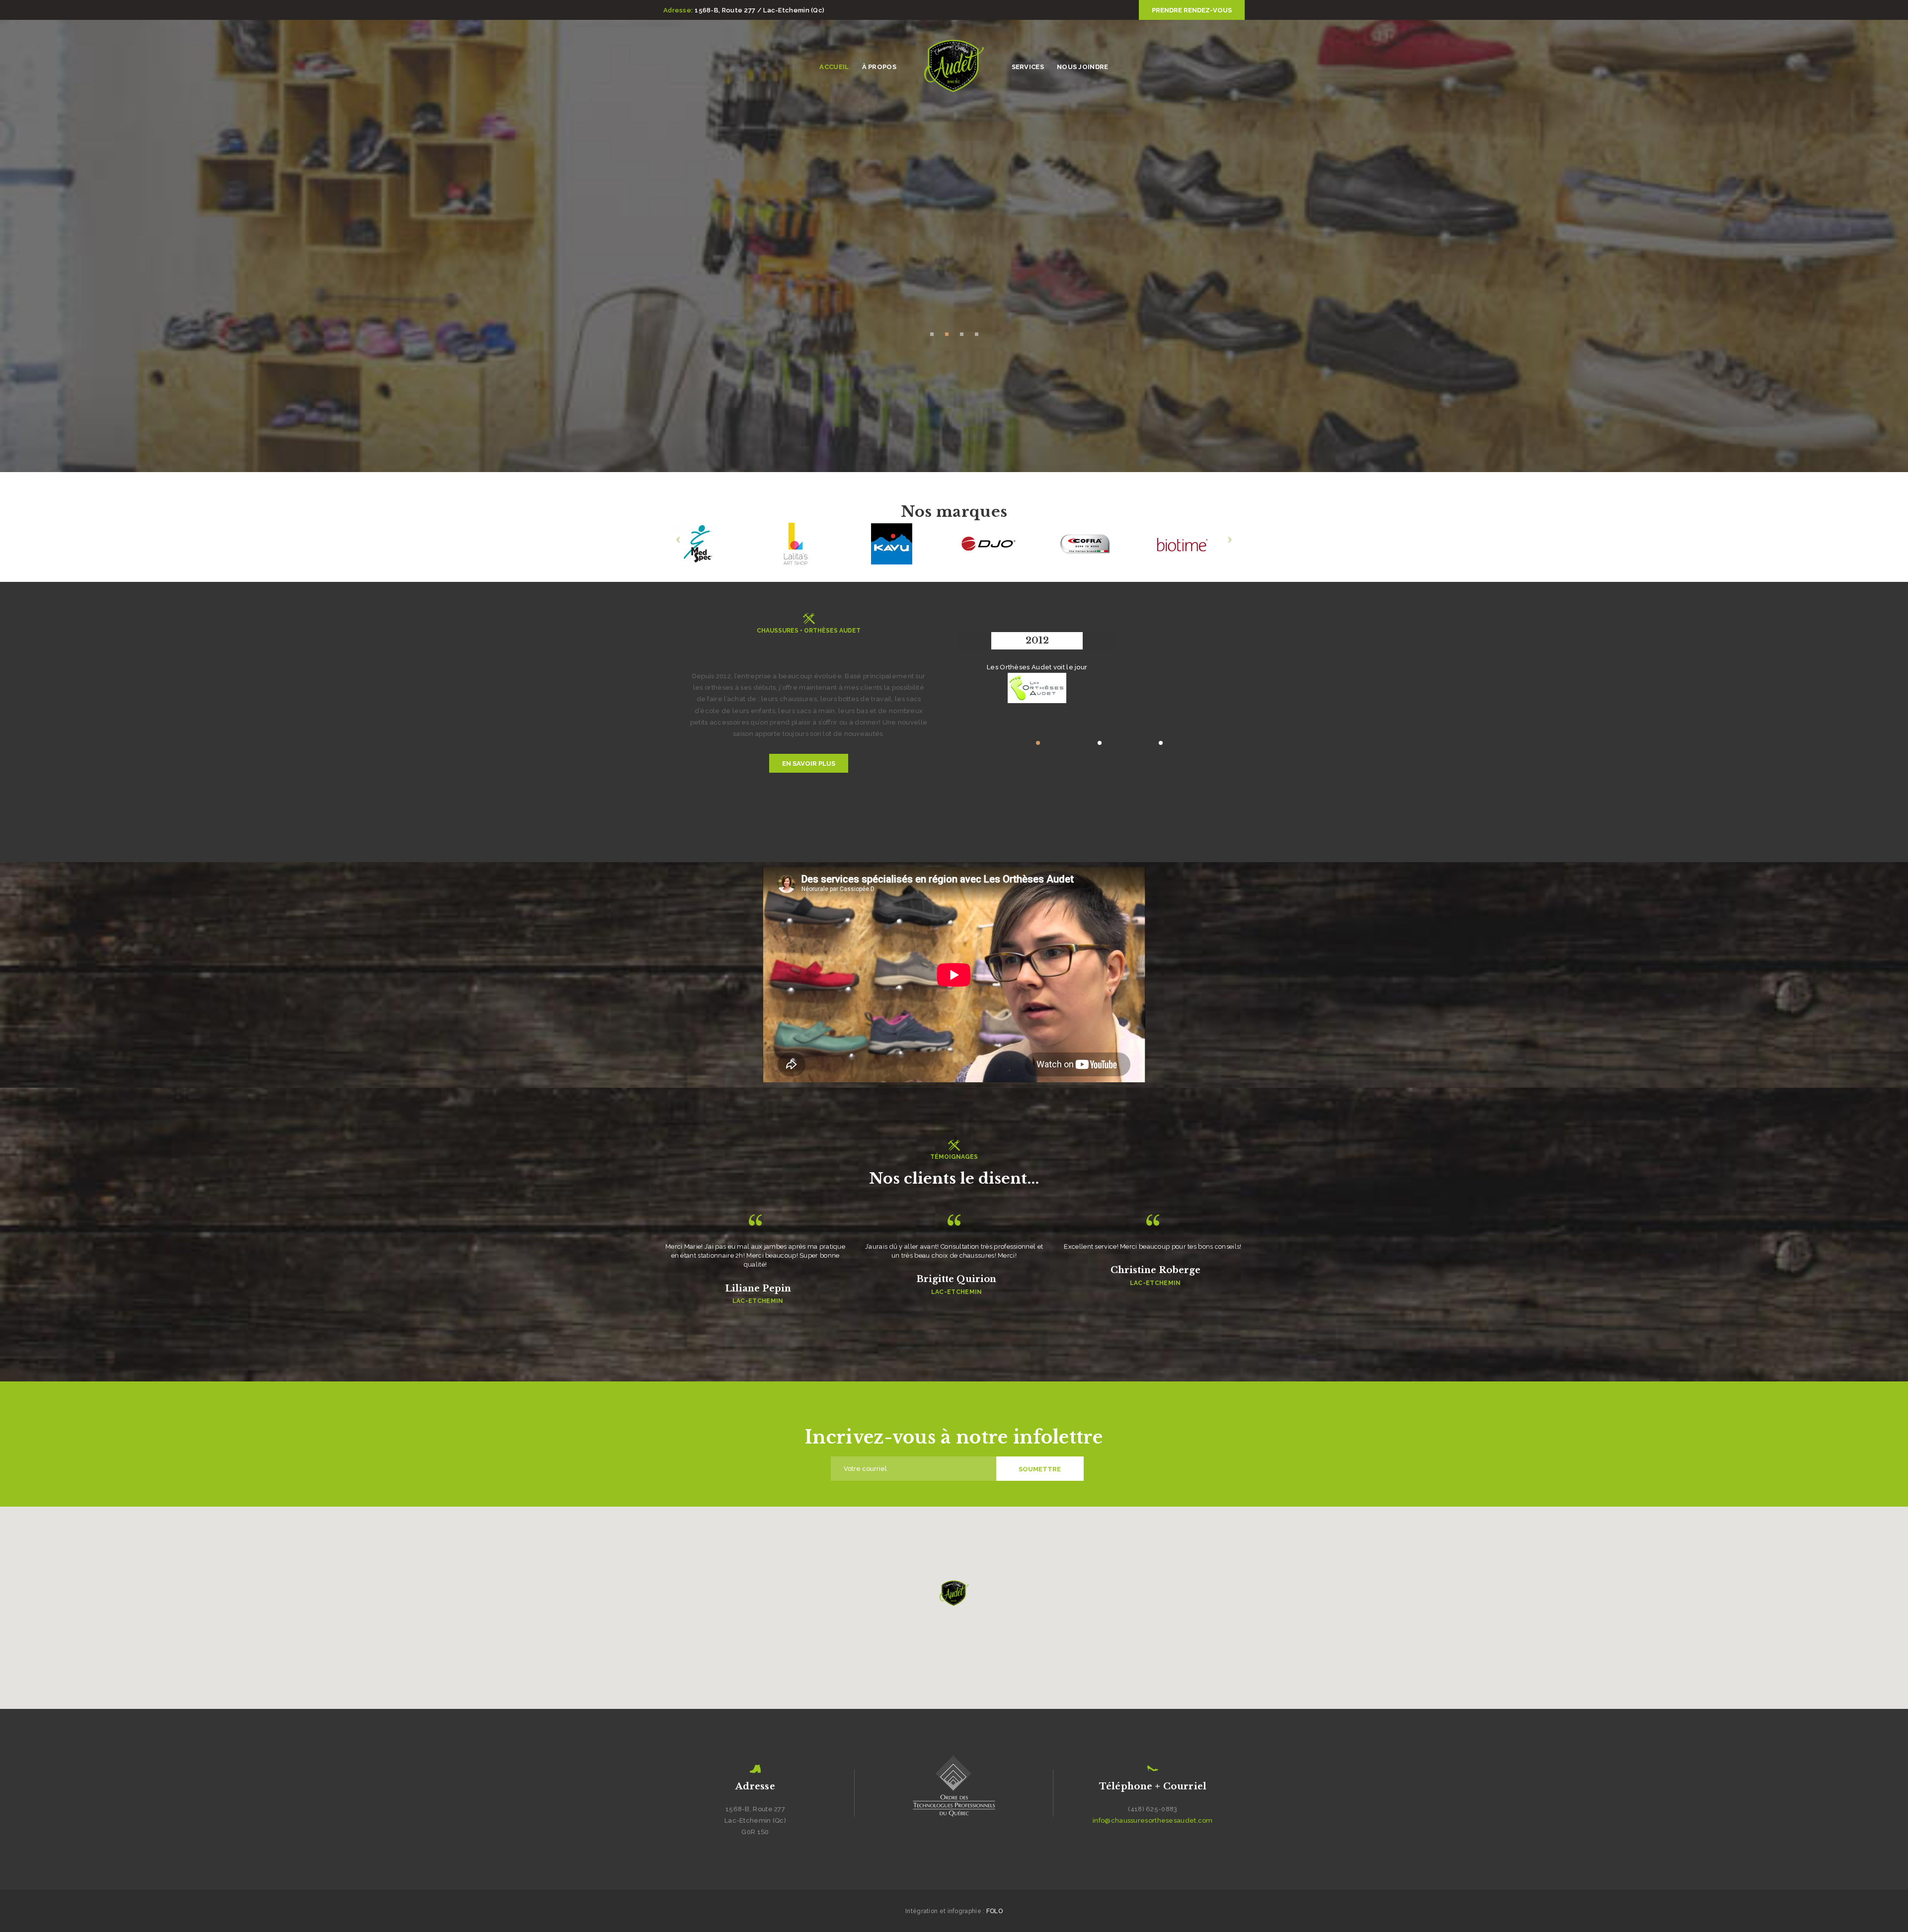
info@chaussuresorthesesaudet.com (1153, 1820)
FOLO (994, 1911)
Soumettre (1040, 1469)
